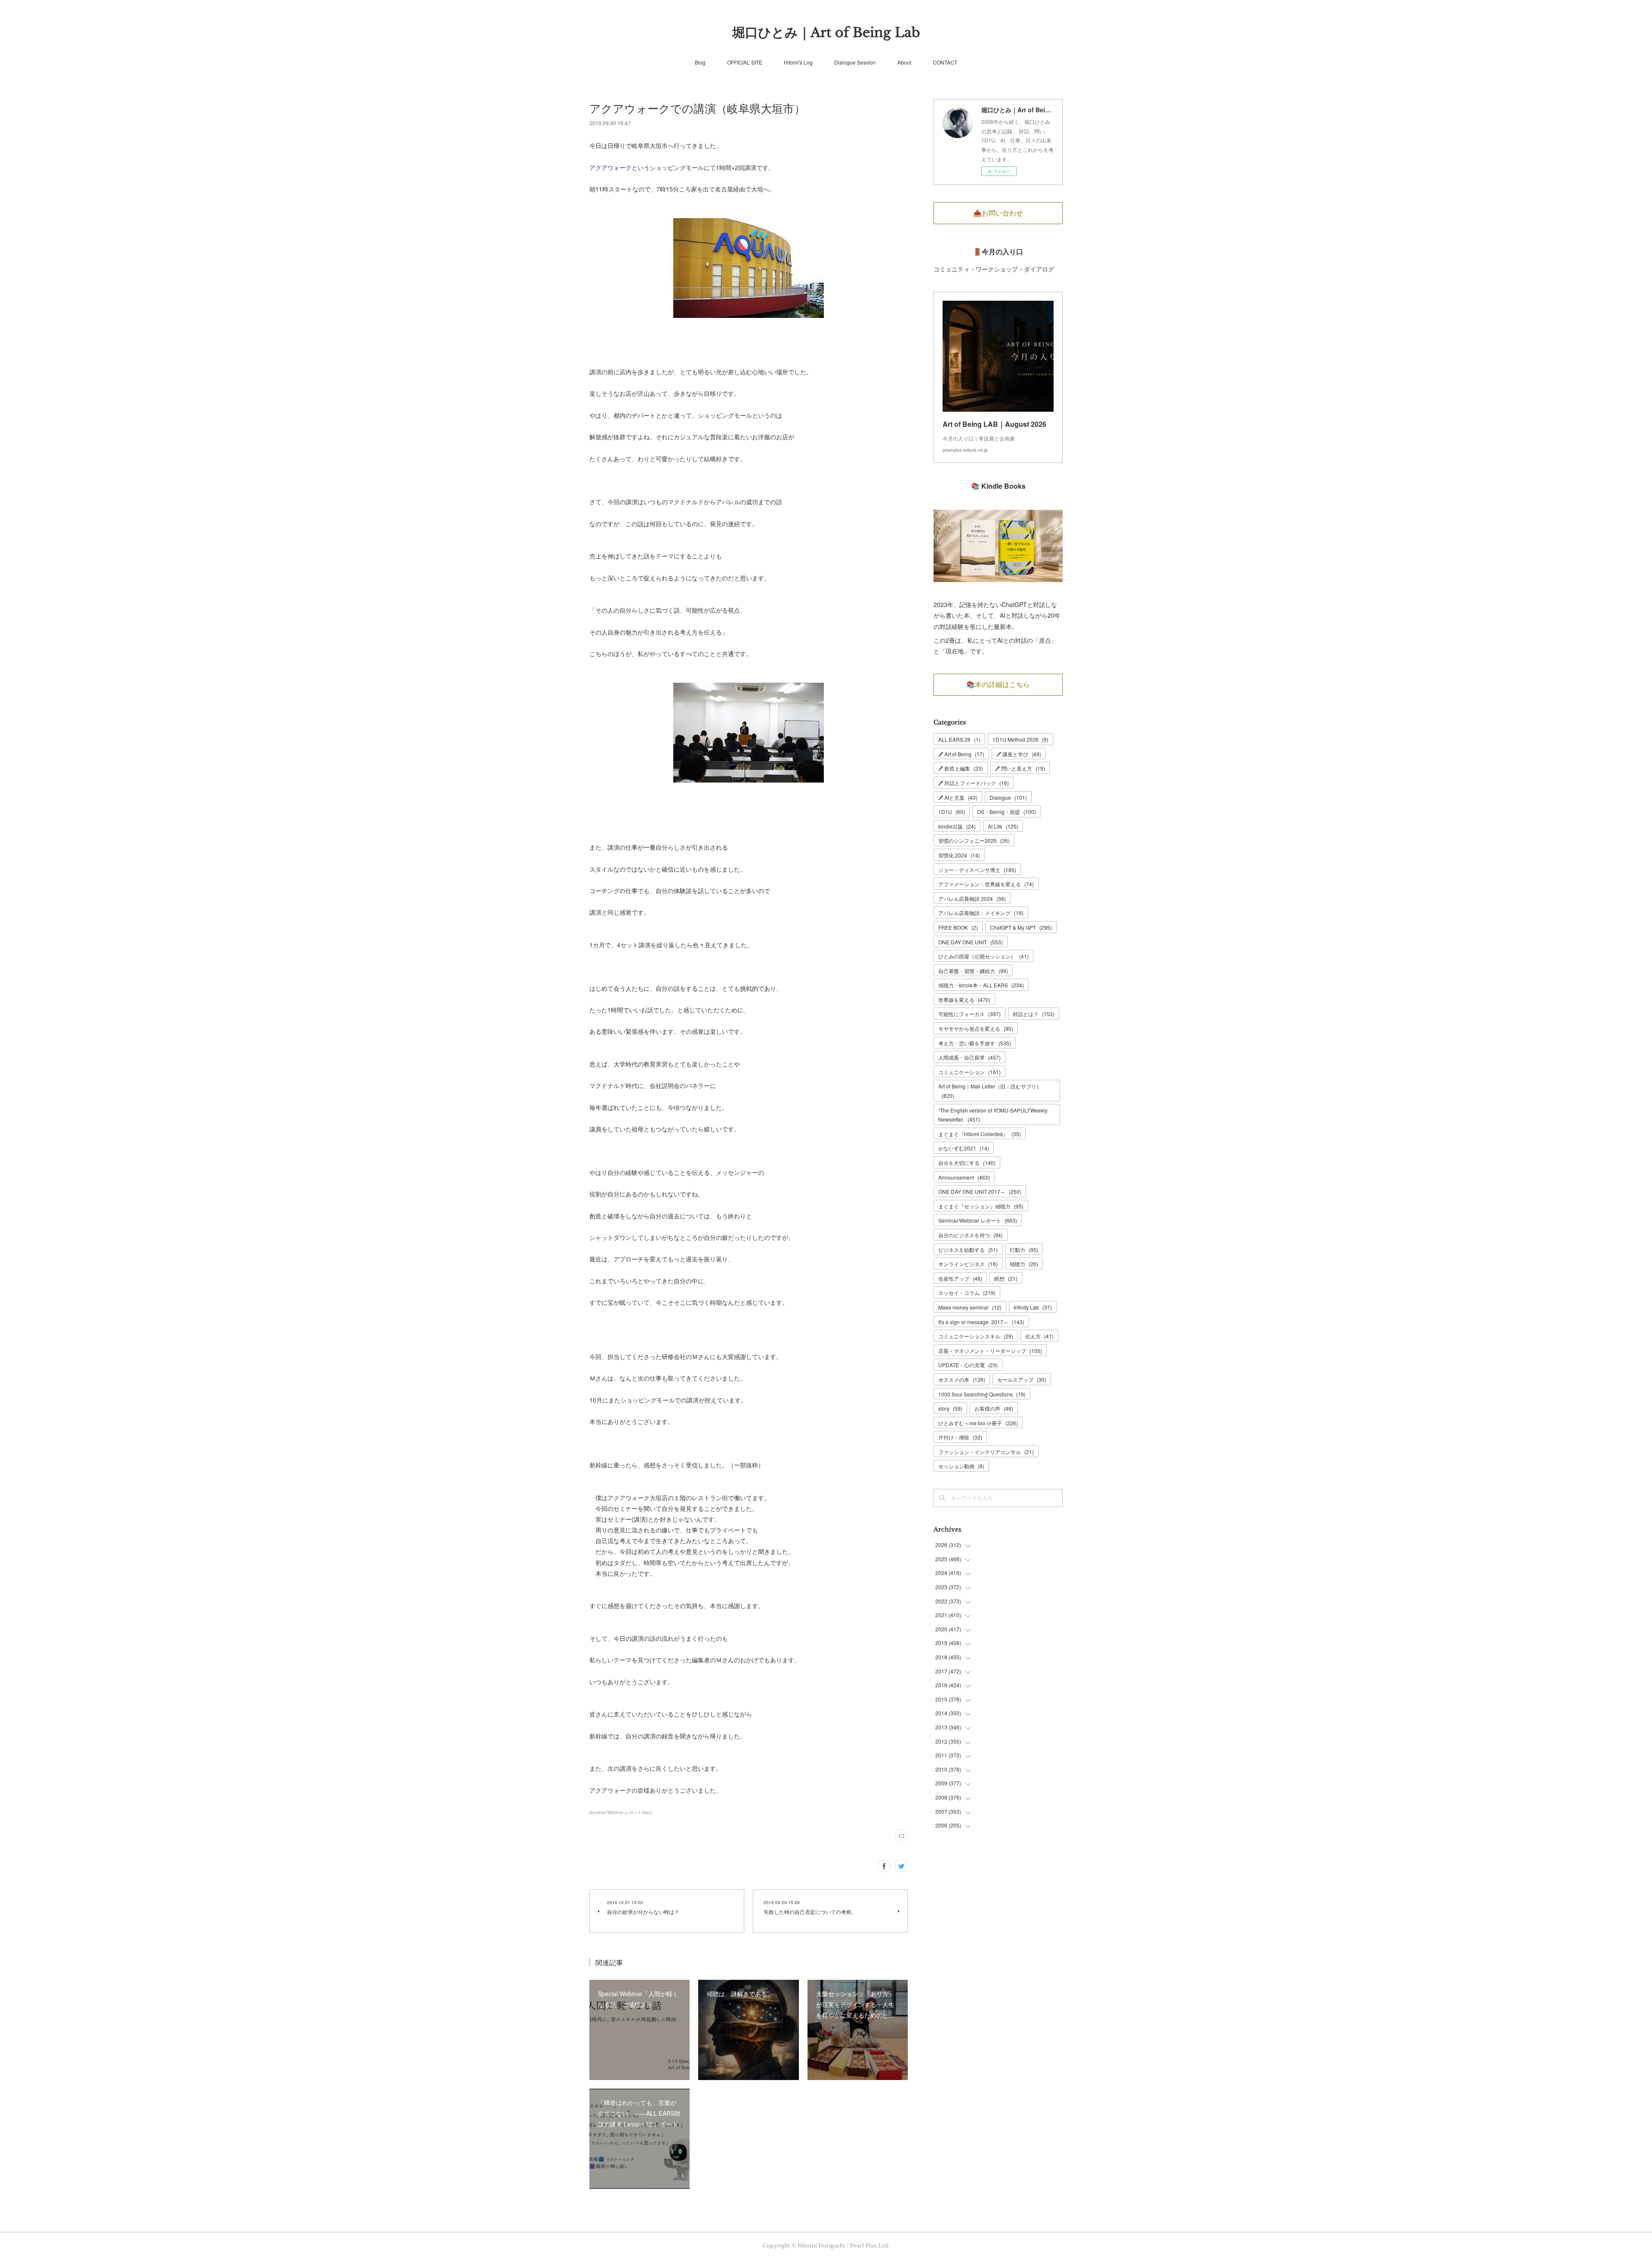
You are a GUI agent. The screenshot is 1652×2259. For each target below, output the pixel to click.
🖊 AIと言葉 (958, 797)
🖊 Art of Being (961, 754)
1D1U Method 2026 (1020, 739)
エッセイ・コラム (967, 1293)
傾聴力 (1024, 1264)
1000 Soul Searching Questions (982, 1394)
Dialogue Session (855, 62)
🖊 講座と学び (1019, 754)
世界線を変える (964, 1000)
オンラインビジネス (968, 1264)
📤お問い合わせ (998, 213)
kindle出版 (957, 826)
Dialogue (1008, 797)
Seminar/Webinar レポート (978, 1220)
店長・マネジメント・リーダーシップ (990, 1351)
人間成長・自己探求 (969, 1057)
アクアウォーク (610, 167)
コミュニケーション (969, 1072)
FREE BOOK (958, 927)
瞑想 (1006, 1278)
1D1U (952, 812)
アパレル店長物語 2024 (972, 898)
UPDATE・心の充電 (968, 1365)
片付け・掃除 (960, 1437)
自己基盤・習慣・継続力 (973, 971)
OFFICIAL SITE (745, 62)
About (904, 62)
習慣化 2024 (959, 855)
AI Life (1003, 826)
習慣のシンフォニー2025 (974, 840)
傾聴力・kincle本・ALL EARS (981, 985)
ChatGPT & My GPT (1021, 927)
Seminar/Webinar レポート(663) (621, 1812)
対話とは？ (1034, 1014)
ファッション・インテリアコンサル (986, 1452)
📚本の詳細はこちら (998, 684)
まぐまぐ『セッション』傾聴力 (981, 1206)
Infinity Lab (1033, 1307)
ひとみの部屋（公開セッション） (983, 956)
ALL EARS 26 (959, 739)
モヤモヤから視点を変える (976, 1028)
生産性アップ (960, 1278)
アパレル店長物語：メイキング (981, 913)
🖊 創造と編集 (961, 768)
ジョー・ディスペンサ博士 (977, 870)
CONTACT (945, 62)
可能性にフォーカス (969, 1014)
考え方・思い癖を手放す (975, 1043)
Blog (700, 62)
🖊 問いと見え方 (1020, 768)
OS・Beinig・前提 (1006, 812)
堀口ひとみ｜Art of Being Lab (826, 32)
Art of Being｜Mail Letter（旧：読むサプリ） (990, 1091)
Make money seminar (970, 1307)
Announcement (964, 1177)
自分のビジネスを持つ (971, 1235)
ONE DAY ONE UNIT (971, 942)
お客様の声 (994, 1408)
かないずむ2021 (964, 1148)
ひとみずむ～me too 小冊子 (978, 1423)
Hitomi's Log (798, 62)
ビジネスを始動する (968, 1250)
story (950, 1408)
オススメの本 (962, 1379)
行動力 (1024, 1250)
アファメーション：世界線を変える (986, 884)
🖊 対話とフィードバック (974, 783)
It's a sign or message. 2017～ (981, 1322)
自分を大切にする (967, 1163)
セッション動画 (961, 1466)
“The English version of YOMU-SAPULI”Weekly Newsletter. (993, 1115)
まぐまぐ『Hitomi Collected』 (980, 1134)
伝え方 (1039, 1336)
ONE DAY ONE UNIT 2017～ (980, 1191)
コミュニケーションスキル (976, 1336)
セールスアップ (1022, 1379)
